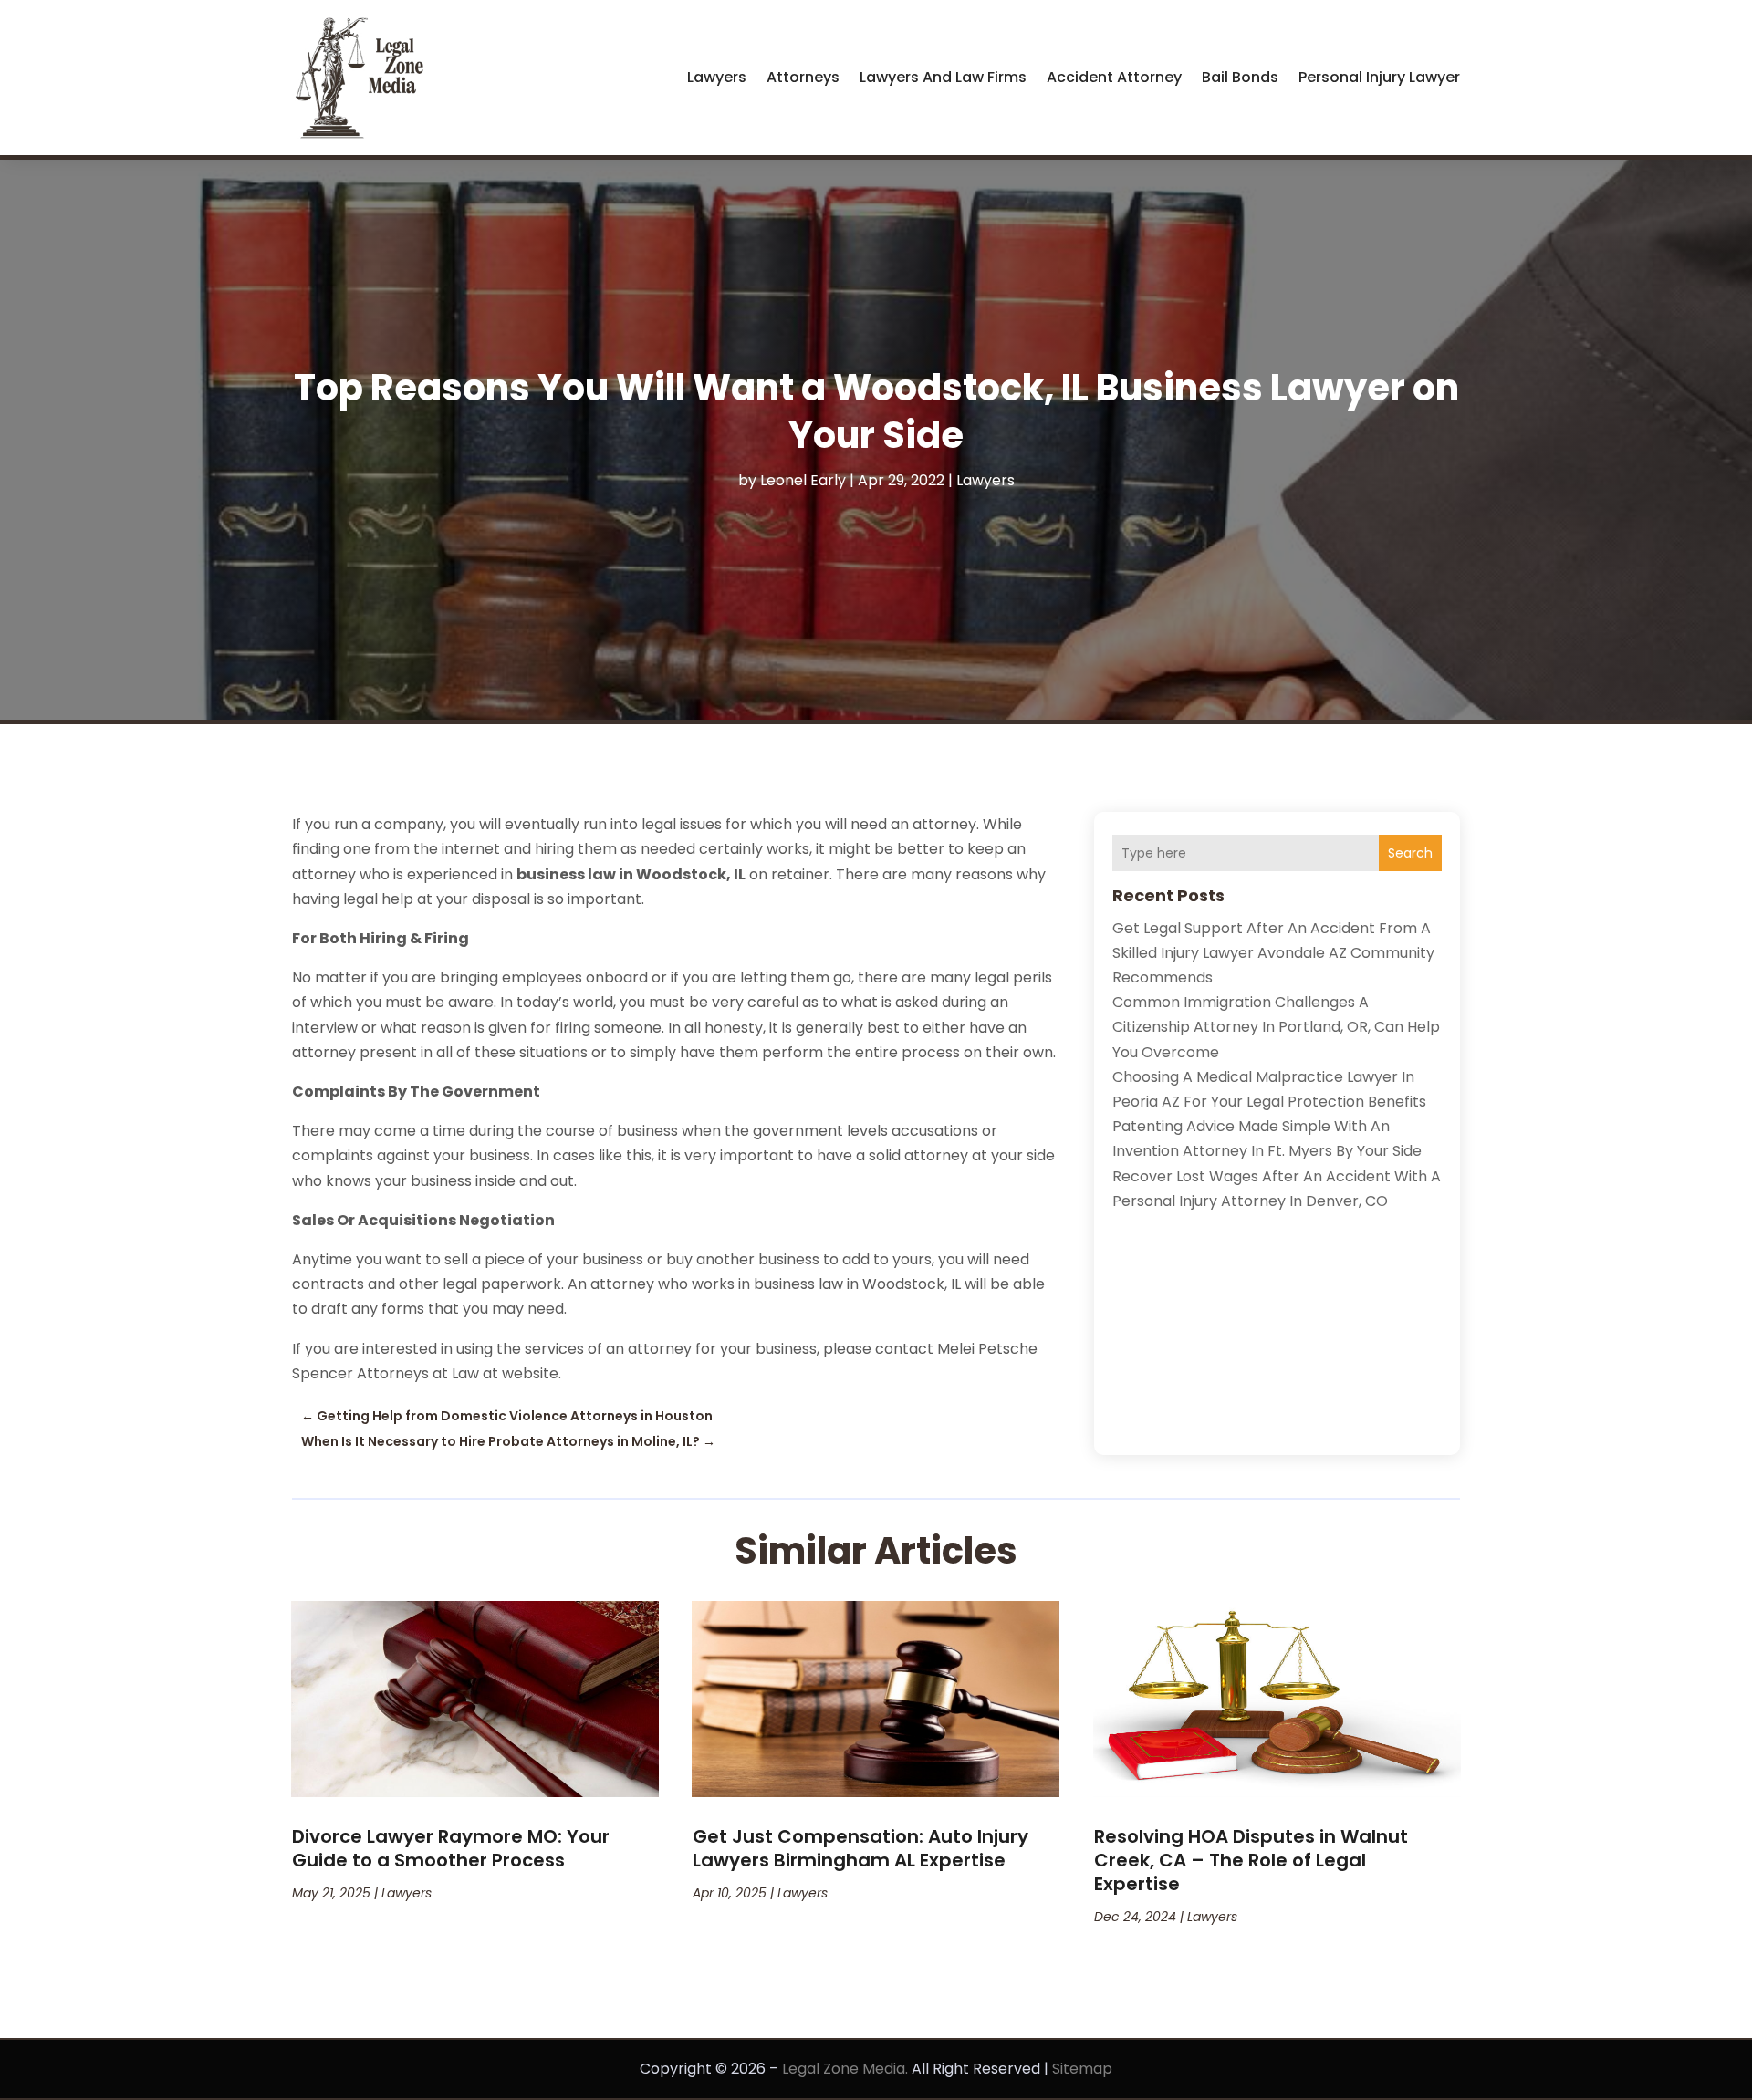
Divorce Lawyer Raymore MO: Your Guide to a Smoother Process (451, 1848)
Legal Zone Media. (845, 2069)
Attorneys (803, 77)
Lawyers (717, 77)
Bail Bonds (1240, 77)
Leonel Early (803, 480)
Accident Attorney (1114, 77)
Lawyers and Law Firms (943, 77)
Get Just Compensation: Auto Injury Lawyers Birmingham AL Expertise (860, 1848)
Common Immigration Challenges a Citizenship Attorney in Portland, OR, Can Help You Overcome (1276, 1027)
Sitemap (1082, 2069)
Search (1410, 853)
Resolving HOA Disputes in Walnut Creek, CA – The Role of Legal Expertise (1251, 1860)
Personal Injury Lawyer (1379, 77)
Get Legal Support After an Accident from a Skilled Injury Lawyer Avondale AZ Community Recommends (1273, 953)
